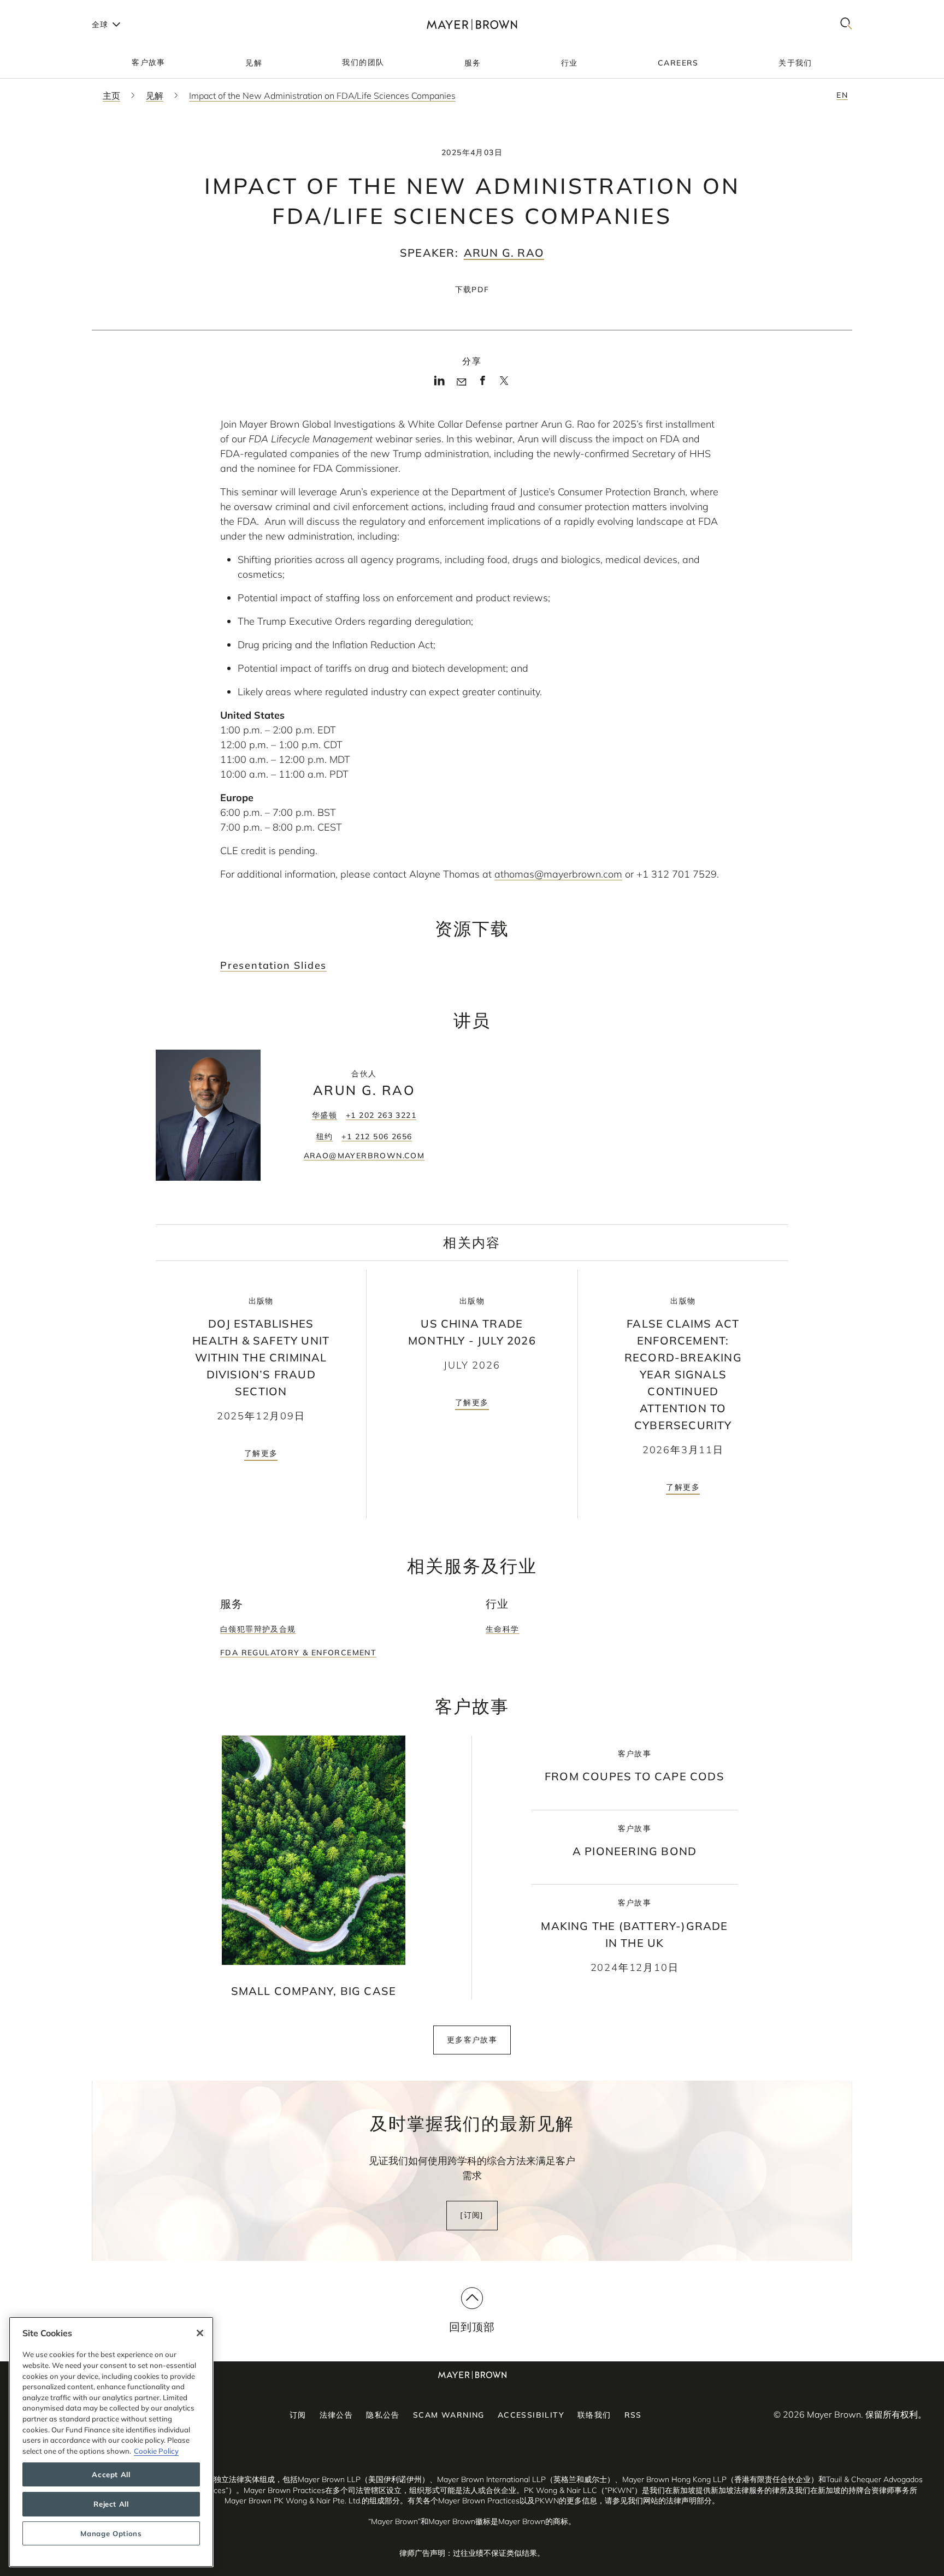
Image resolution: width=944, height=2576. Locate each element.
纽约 (325, 1136)
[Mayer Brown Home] (472, 24)
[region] (111, 2442)
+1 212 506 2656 (377, 1136)
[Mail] (461, 382)
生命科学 (503, 1629)
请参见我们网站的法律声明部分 (658, 2501)
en (842, 95)
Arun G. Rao (504, 253)
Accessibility (531, 2415)
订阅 (298, 2415)
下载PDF (472, 289)
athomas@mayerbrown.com (558, 874)
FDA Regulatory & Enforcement (298, 1653)
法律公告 (337, 2415)
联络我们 (594, 2415)
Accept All (111, 2474)
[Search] (846, 24)
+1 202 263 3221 (381, 1115)
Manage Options (111, 2533)
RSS (633, 2415)
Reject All (111, 2504)
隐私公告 (383, 2415)
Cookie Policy (156, 2451)
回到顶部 (472, 2327)
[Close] (200, 2333)
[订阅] (472, 2215)
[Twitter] (504, 384)
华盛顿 (324, 1115)
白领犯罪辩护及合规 (258, 1629)
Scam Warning (449, 2415)
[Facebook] (483, 384)
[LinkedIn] (439, 384)
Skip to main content (53, 9)
